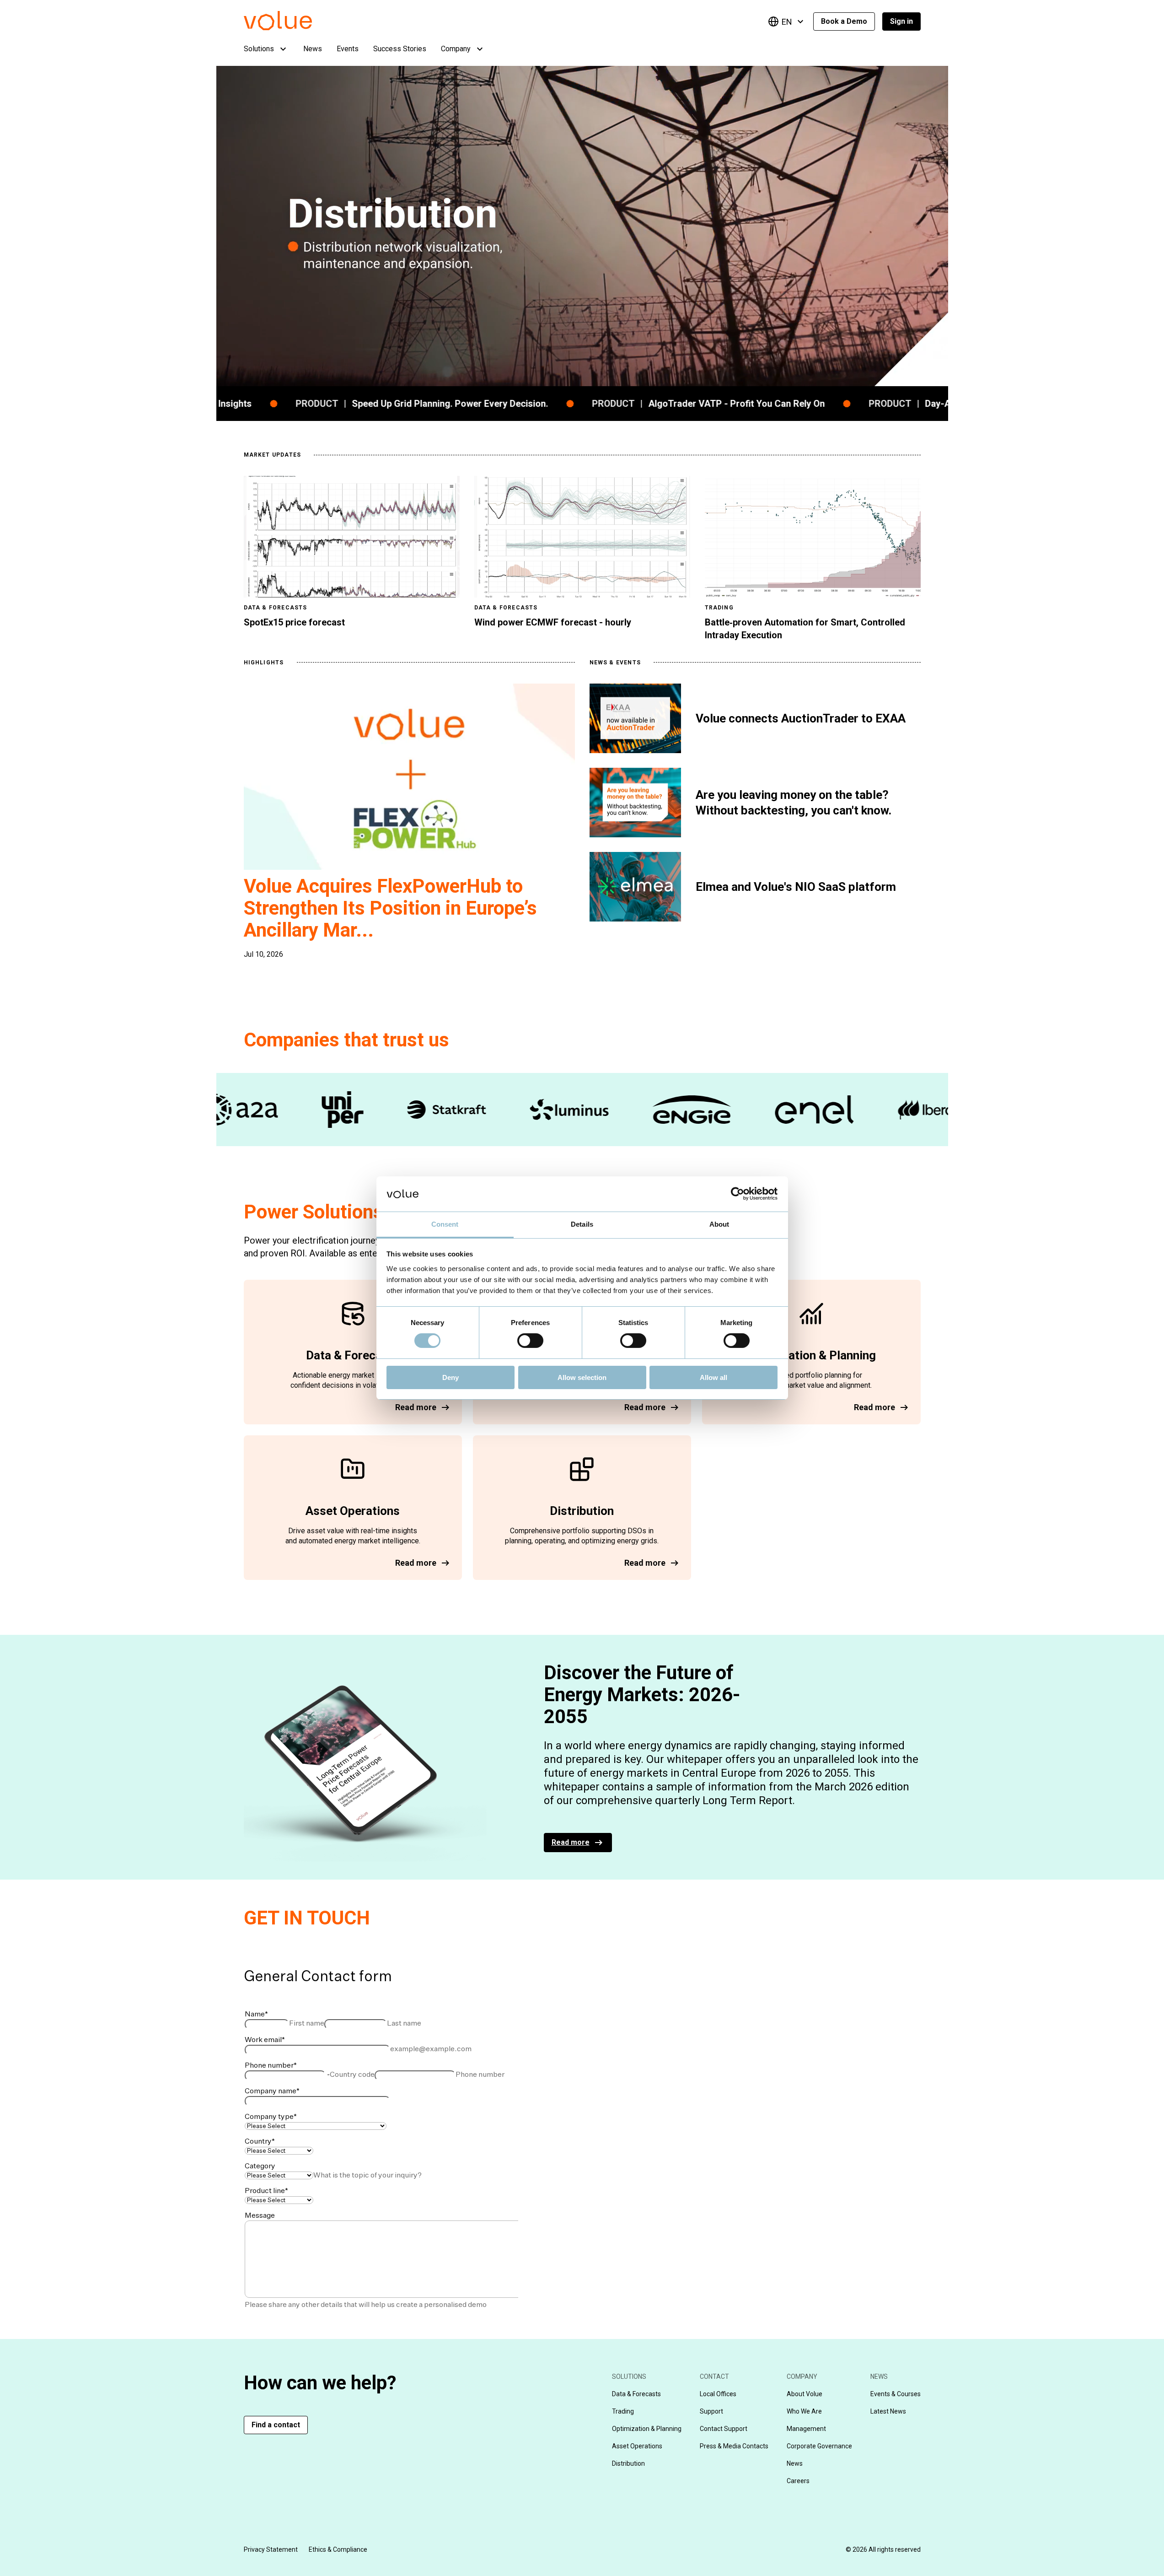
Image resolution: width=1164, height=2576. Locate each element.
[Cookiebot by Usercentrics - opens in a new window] (738, 1194)
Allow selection (582, 1377)
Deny (451, 1377)
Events (348, 49)
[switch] (530, 1341)
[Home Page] (292, 28)
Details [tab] (582, 1224)
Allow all (713, 1377)
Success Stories (400, 49)
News (313, 49)
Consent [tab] (445, 1224)
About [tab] (719, 1224)
